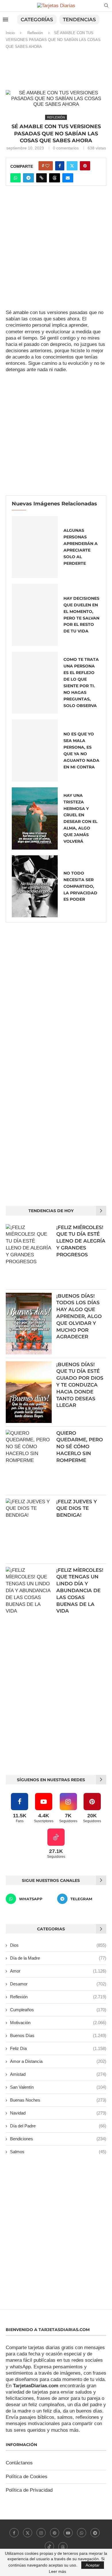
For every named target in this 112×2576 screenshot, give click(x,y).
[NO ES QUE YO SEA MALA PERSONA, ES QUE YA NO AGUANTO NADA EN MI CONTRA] (35, 750)
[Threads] (63, 2546)
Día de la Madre (58, 1958)
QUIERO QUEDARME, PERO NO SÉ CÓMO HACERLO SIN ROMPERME (80, 1447)
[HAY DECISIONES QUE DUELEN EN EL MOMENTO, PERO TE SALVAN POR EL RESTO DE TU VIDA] (35, 615)
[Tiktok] (49, 2546)
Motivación (58, 2023)
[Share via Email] (68, 178)
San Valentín (58, 2087)
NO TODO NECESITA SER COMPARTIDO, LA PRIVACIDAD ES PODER (80, 886)
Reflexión (35, 33)
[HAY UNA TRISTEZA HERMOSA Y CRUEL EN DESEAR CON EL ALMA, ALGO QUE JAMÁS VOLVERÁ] (35, 818)
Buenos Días (58, 2035)
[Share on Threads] (55, 178)
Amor (58, 1971)
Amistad (58, 2074)
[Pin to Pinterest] (85, 166)
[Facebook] (14, 2533)
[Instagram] (41, 2533)
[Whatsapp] (82, 2533)
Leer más (57, 2571)
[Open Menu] (5, 20)
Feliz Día (58, 2048)
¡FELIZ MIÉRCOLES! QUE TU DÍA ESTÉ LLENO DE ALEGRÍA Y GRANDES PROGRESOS (81, 1241)
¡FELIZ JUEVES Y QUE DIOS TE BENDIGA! (77, 1508)
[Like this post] (47, 166)
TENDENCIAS (79, 20)
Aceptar (93, 2565)
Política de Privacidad (29, 2490)
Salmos (58, 2152)
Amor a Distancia (58, 2061)
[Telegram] (95, 2533)
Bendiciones (58, 2139)
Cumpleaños (58, 2010)
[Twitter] (28, 2533)
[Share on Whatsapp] (16, 178)
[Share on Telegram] (28, 178)
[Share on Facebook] (60, 166)
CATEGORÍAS (37, 20)
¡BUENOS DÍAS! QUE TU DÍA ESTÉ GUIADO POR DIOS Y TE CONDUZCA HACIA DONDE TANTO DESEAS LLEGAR (80, 1385)
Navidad (58, 2113)
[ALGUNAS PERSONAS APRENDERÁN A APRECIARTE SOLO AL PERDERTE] (35, 547)
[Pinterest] (55, 2533)
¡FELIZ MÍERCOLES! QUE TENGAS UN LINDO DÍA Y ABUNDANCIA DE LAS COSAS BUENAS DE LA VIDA (80, 1591)
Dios (58, 1945)
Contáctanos (19, 2463)
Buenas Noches (58, 2100)
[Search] (106, 6)
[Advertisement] (56, 72)
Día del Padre (58, 2126)
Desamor (58, 1984)
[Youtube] (68, 2533)
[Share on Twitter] (72, 166)
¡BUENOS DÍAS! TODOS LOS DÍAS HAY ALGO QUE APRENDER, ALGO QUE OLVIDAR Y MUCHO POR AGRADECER (79, 1316)
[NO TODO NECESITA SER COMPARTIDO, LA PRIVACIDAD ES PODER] (35, 886)
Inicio (10, 33)
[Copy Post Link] (41, 178)
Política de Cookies (27, 2477)
